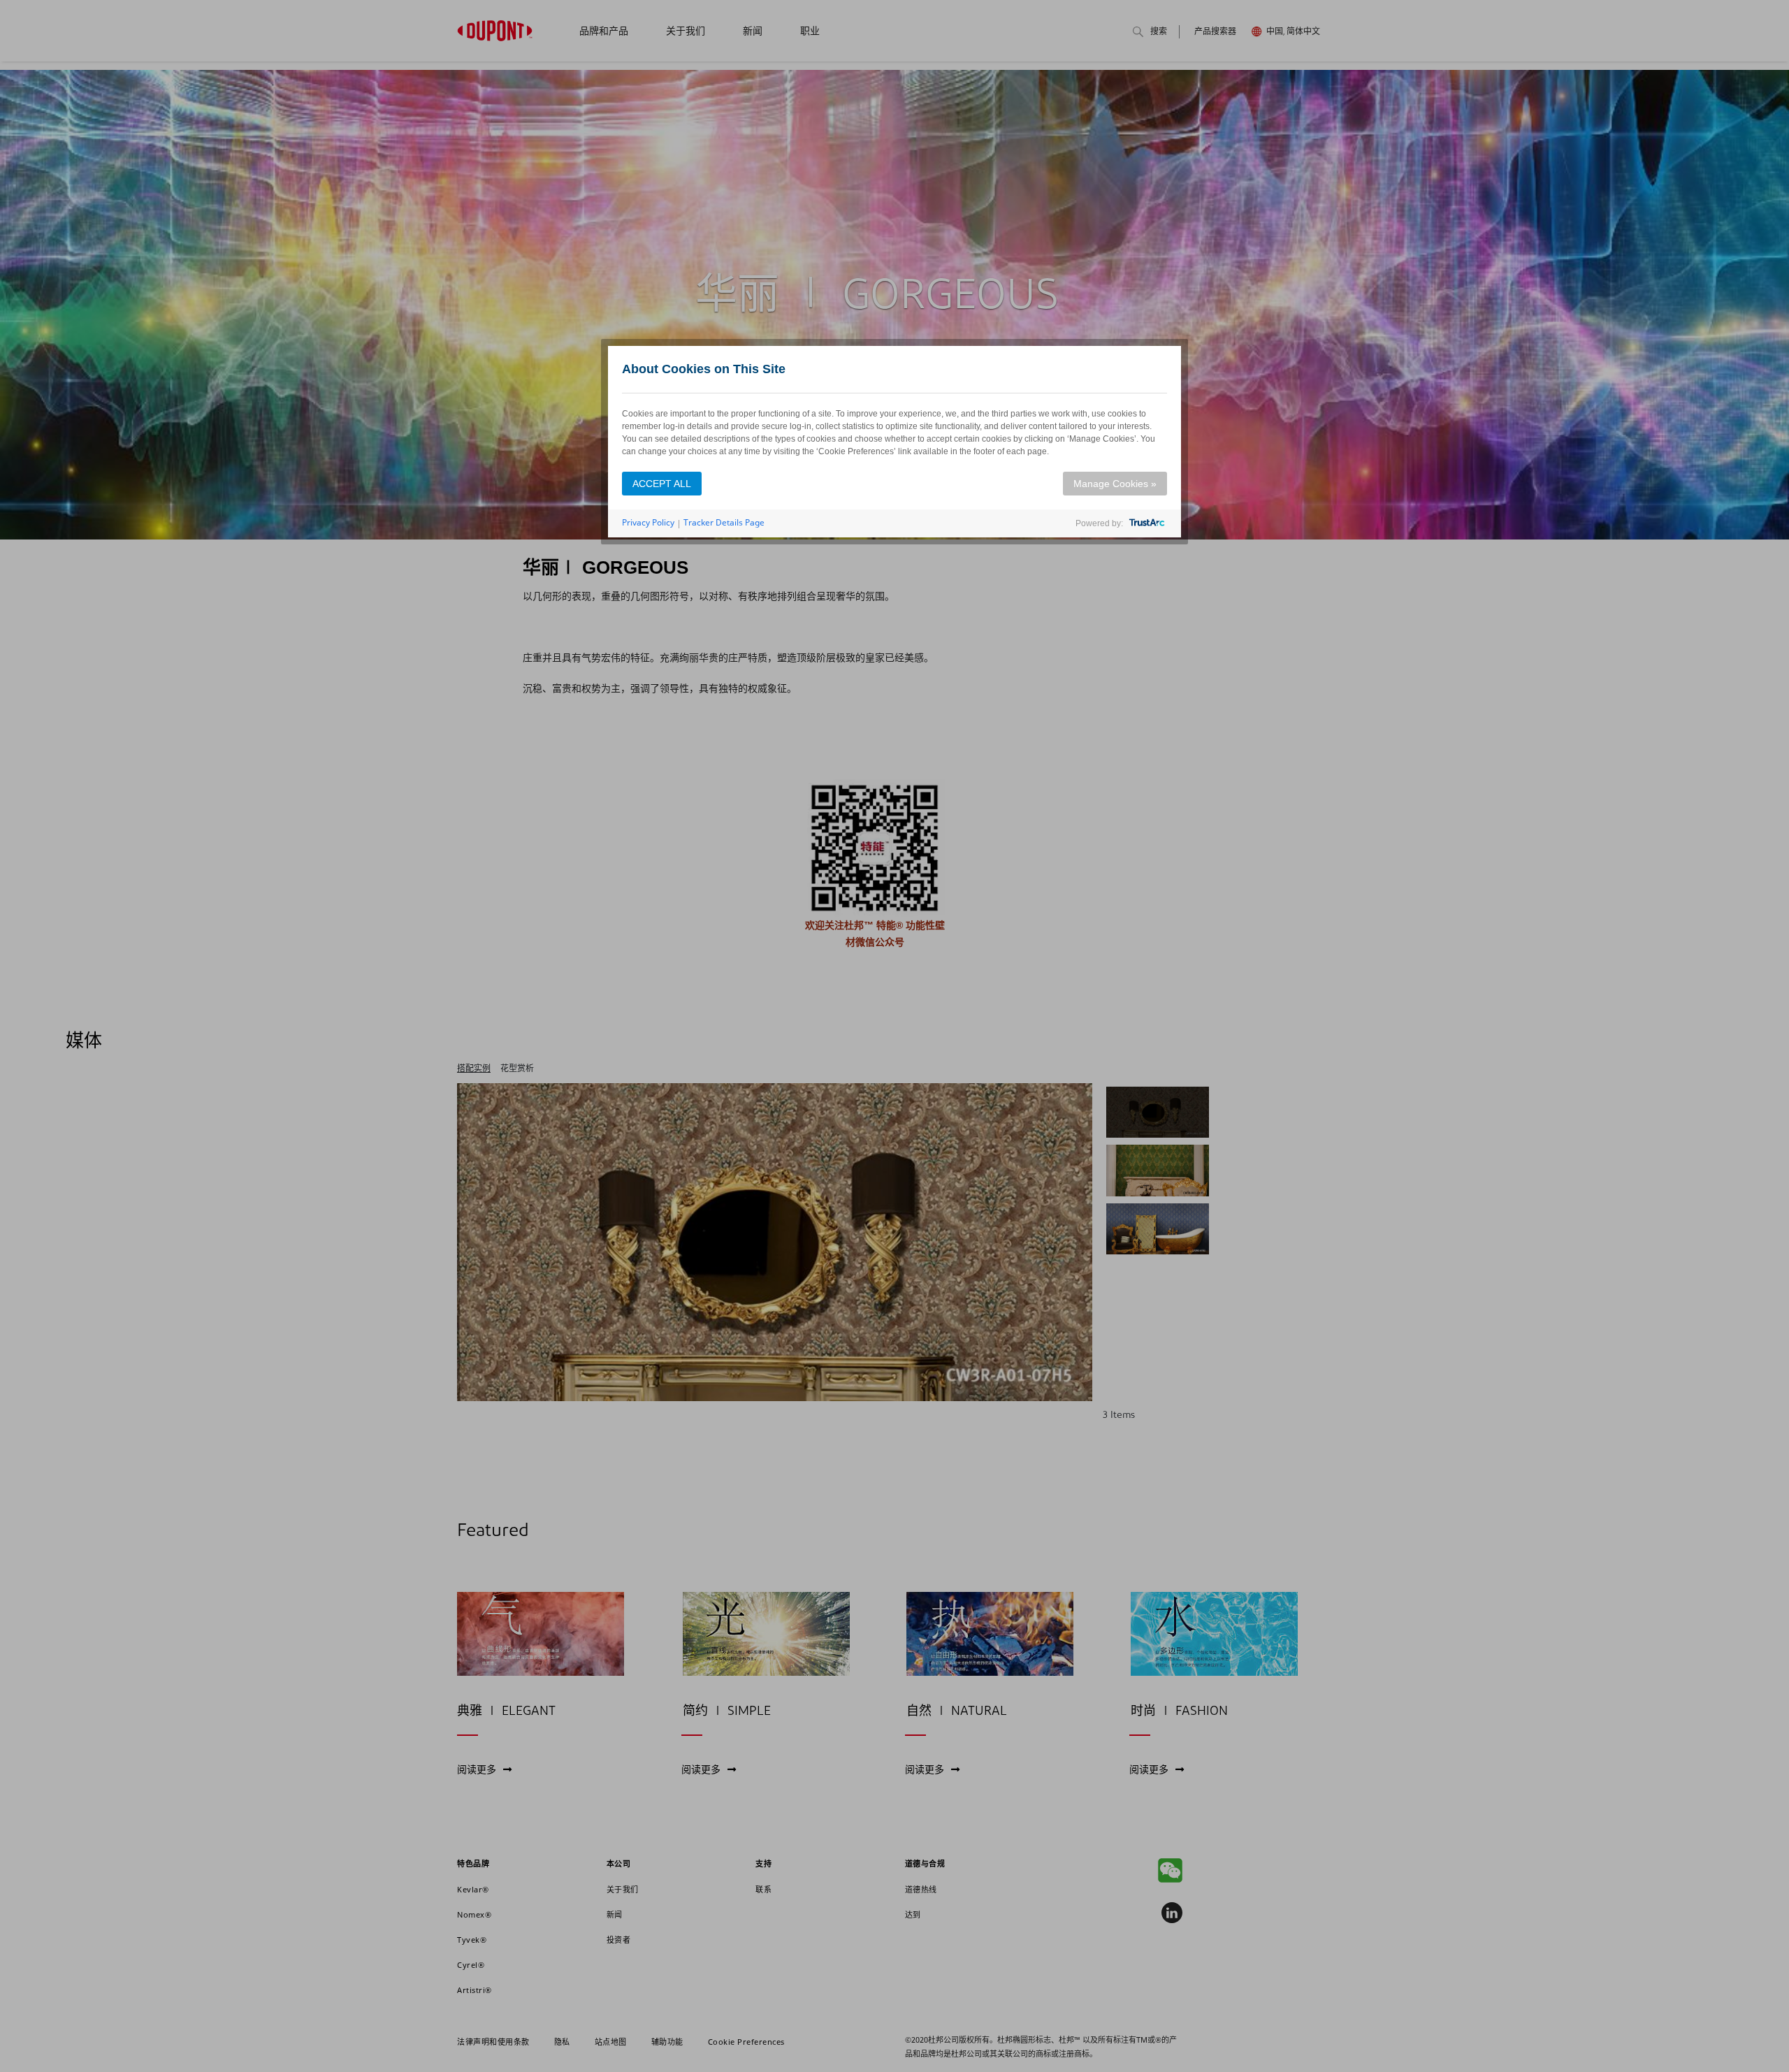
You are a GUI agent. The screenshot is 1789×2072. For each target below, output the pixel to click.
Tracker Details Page (724, 522)
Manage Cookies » (1115, 484)
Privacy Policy (648, 522)
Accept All (662, 484)
